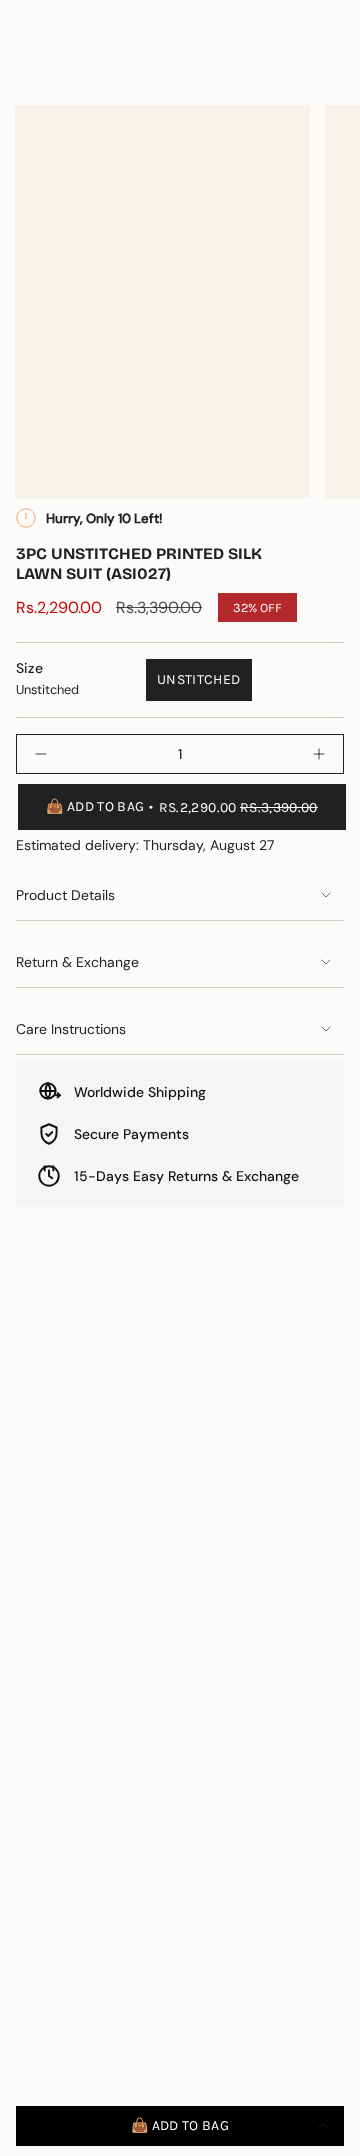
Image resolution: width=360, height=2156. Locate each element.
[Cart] (332, 68)
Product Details (65, 895)
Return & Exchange (77, 962)
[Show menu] (26, 68)
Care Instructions (71, 1029)
